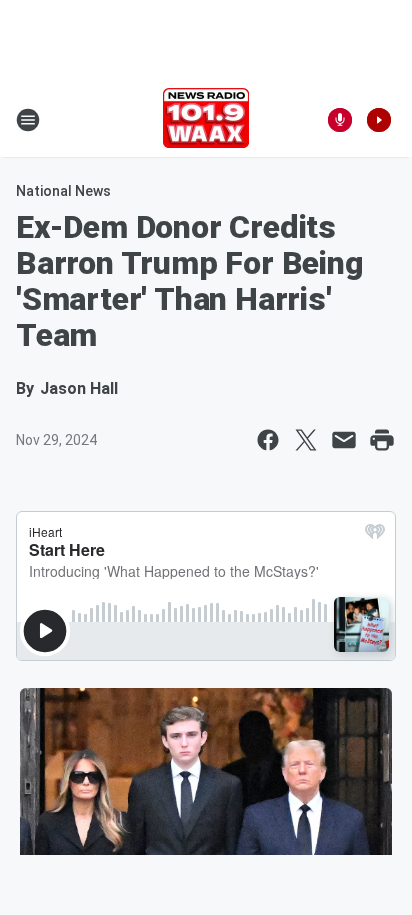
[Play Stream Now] (379, 120)
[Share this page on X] (306, 440)
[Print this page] (382, 440)
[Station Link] (206, 120)
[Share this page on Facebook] (268, 440)
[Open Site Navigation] (28, 120)
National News (63, 191)
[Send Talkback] (340, 120)
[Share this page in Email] (344, 440)
